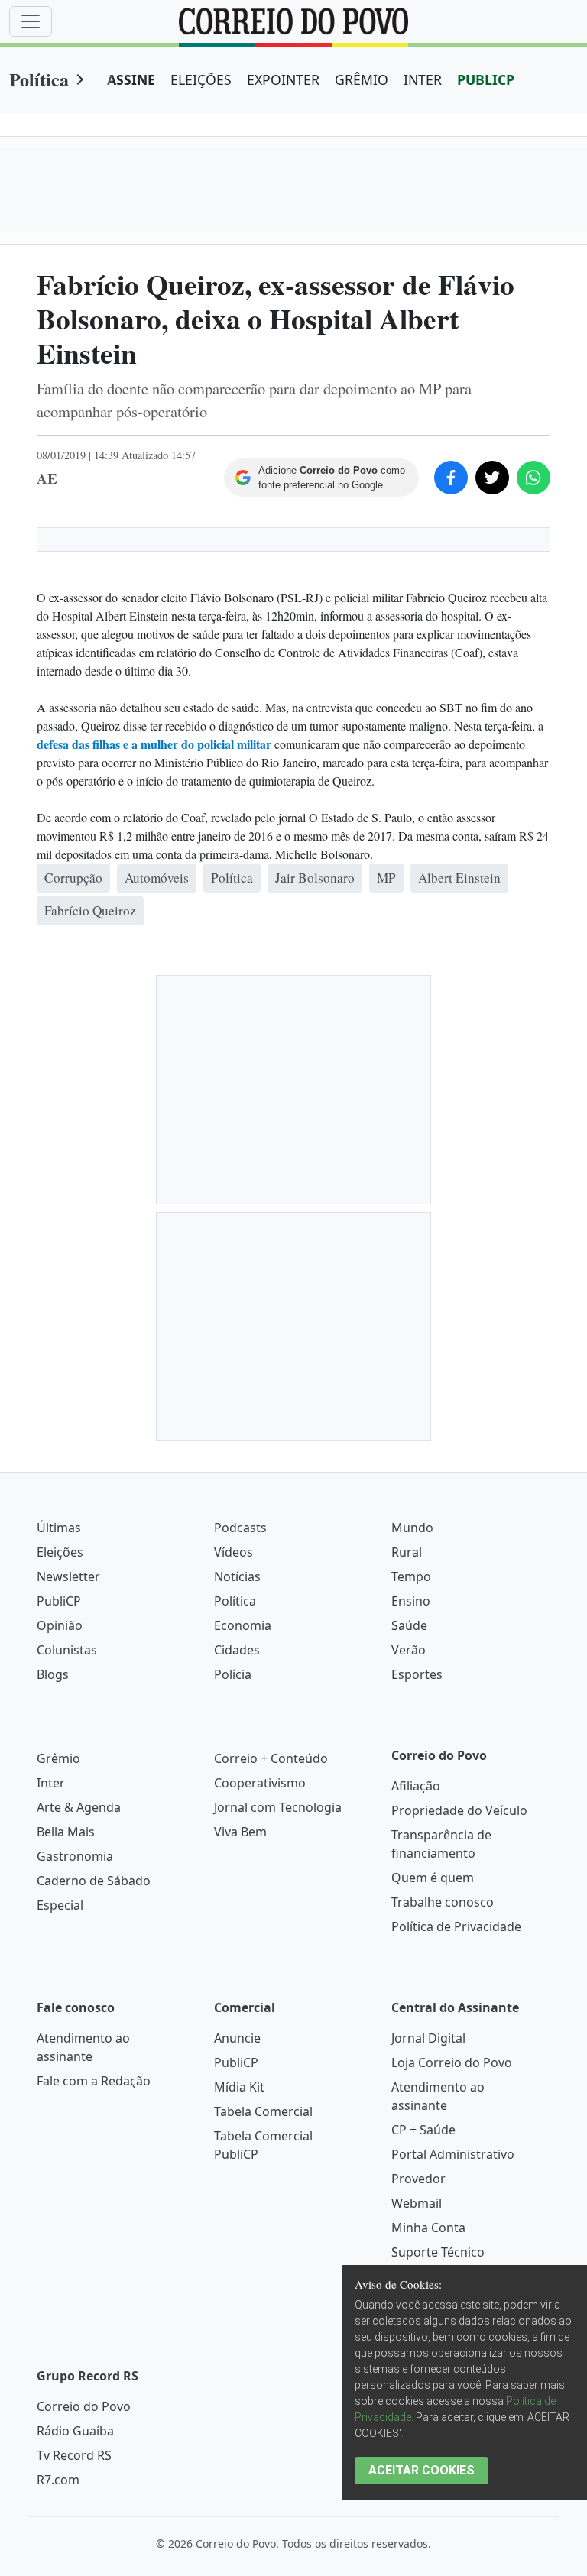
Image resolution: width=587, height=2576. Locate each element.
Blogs (53, 1674)
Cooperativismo (260, 1783)
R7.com (58, 2480)
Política (39, 79)
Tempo (411, 1576)
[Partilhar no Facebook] (451, 478)
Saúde (409, 1625)
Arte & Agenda (79, 1807)
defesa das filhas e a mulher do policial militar (154, 744)
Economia (243, 1625)
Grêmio (58, 1758)
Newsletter (68, 1576)
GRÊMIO (362, 79)
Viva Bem (240, 1832)
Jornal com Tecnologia (278, 1807)
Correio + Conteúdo (271, 1758)
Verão (409, 1650)
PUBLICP (486, 79)
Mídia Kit (239, 2087)
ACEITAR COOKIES (422, 2470)
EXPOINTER (283, 79)
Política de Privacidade (456, 1926)
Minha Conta (428, 2228)
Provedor (418, 2179)
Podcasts (240, 1528)
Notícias (237, 1576)
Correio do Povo (84, 2406)
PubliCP (59, 1601)
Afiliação (416, 1786)
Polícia (233, 1674)
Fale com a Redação (94, 2081)
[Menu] (31, 21)
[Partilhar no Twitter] (492, 478)
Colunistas (67, 1650)
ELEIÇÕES (201, 79)
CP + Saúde (423, 2130)
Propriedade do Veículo (459, 1810)
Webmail (417, 2203)
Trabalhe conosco (443, 1902)
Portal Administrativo (453, 2154)
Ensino (411, 1601)
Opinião (60, 1625)
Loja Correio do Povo (452, 2062)
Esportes (417, 1674)
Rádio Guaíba (75, 2431)
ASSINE (131, 79)
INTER (423, 79)
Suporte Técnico (438, 2252)
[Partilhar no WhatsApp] (533, 478)
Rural (407, 1552)
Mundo (412, 1528)
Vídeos (234, 1552)
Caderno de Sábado (94, 1881)
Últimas (59, 1528)
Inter (51, 1783)
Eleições (60, 1552)
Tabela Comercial (263, 2111)
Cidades (237, 1650)
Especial (60, 1905)
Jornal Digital (428, 2038)
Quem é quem (433, 1878)
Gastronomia (75, 1856)
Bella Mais (66, 1832)
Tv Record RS (74, 2455)
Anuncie (237, 2038)
